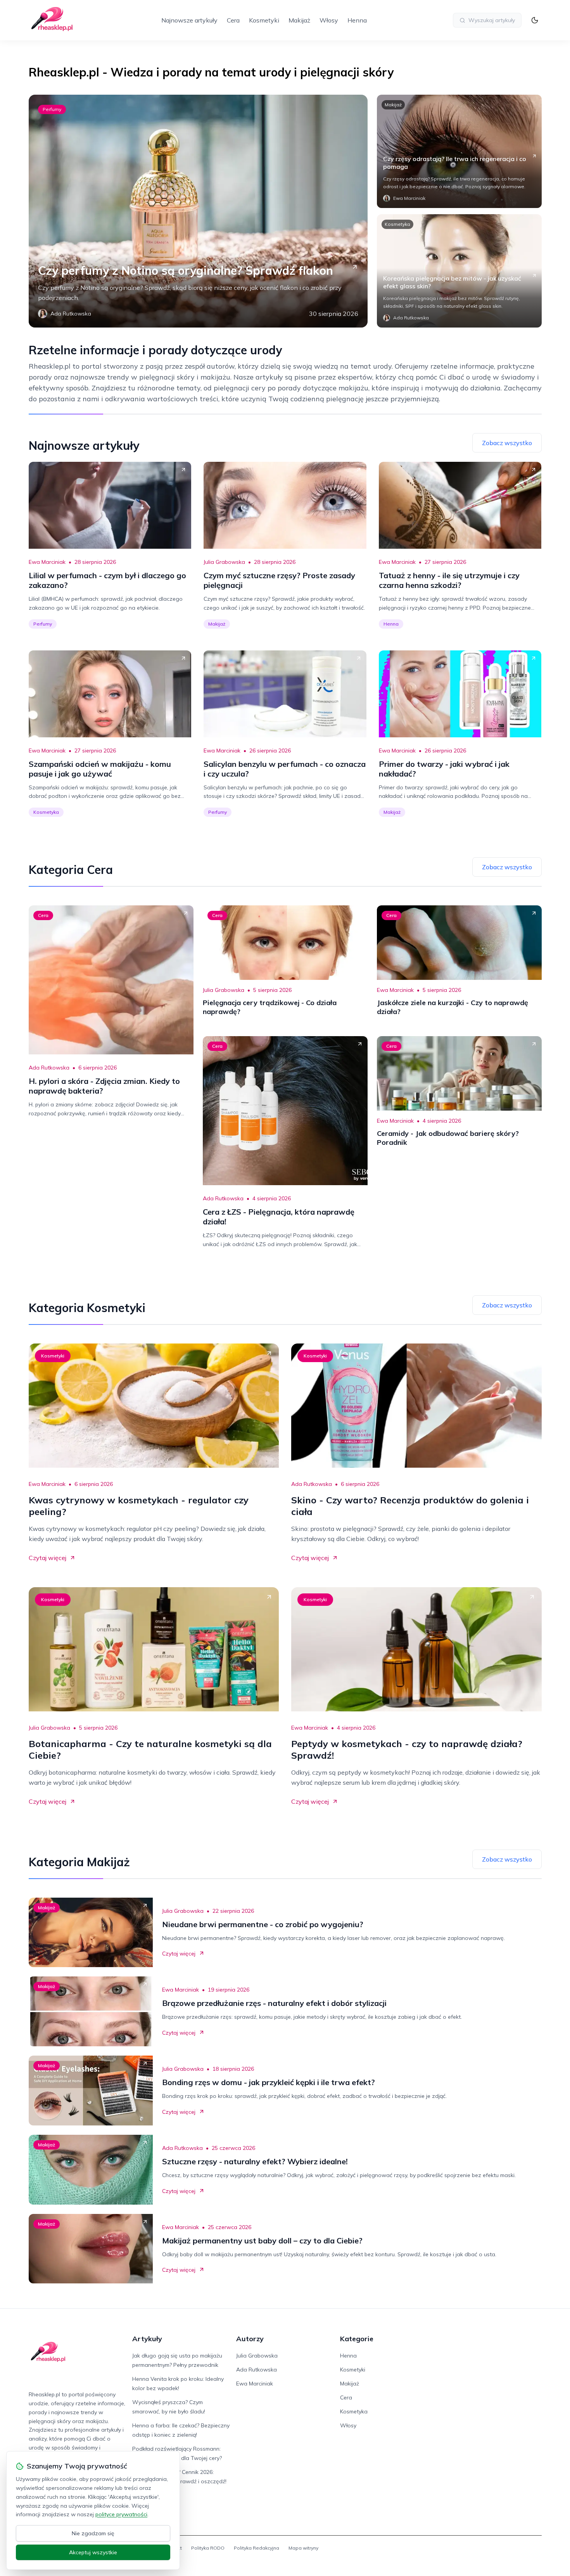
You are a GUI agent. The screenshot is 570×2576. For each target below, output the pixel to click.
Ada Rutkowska (49, 1068)
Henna (357, 20)
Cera (233, 20)
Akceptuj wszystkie (93, 2552)
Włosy (329, 20)
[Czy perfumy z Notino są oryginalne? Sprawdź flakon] (198, 211)
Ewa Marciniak (47, 562)
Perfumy (52, 109)
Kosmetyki (264, 20)
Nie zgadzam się (93, 2533)
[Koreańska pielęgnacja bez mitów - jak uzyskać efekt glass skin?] (459, 271)
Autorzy (250, 2339)
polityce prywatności (121, 2514)
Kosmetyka (397, 224)
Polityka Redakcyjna (256, 2548)
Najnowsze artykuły (189, 20)
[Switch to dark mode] (535, 20)
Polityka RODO (208, 2548)
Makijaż (299, 20)
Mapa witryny (303, 2548)
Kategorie (357, 2339)
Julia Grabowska (224, 562)
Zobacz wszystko (507, 443)
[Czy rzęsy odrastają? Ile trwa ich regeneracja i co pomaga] (459, 151)
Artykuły (147, 2339)
